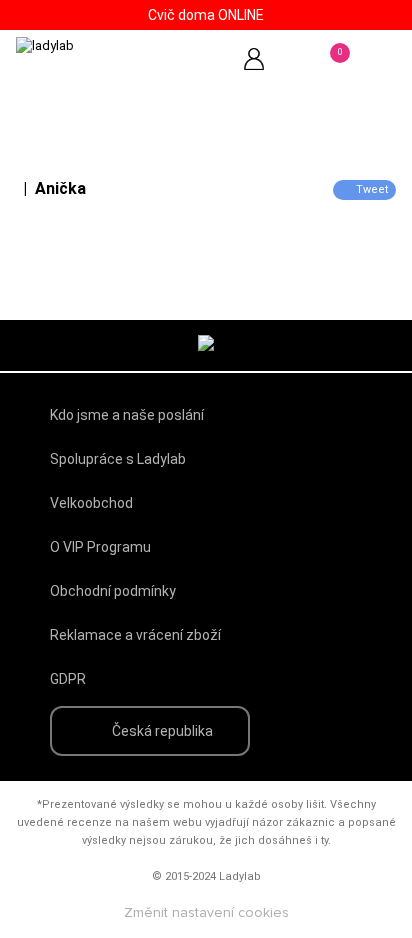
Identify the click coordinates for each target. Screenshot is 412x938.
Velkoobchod (91, 503)
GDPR (68, 679)
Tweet (372, 189)
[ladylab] (100, 66)
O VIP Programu (100, 547)
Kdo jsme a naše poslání (127, 415)
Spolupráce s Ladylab (118, 459)
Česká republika (162, 731)
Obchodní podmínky (113, 591)
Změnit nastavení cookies (206, 913)
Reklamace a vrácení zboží (135, 635)
